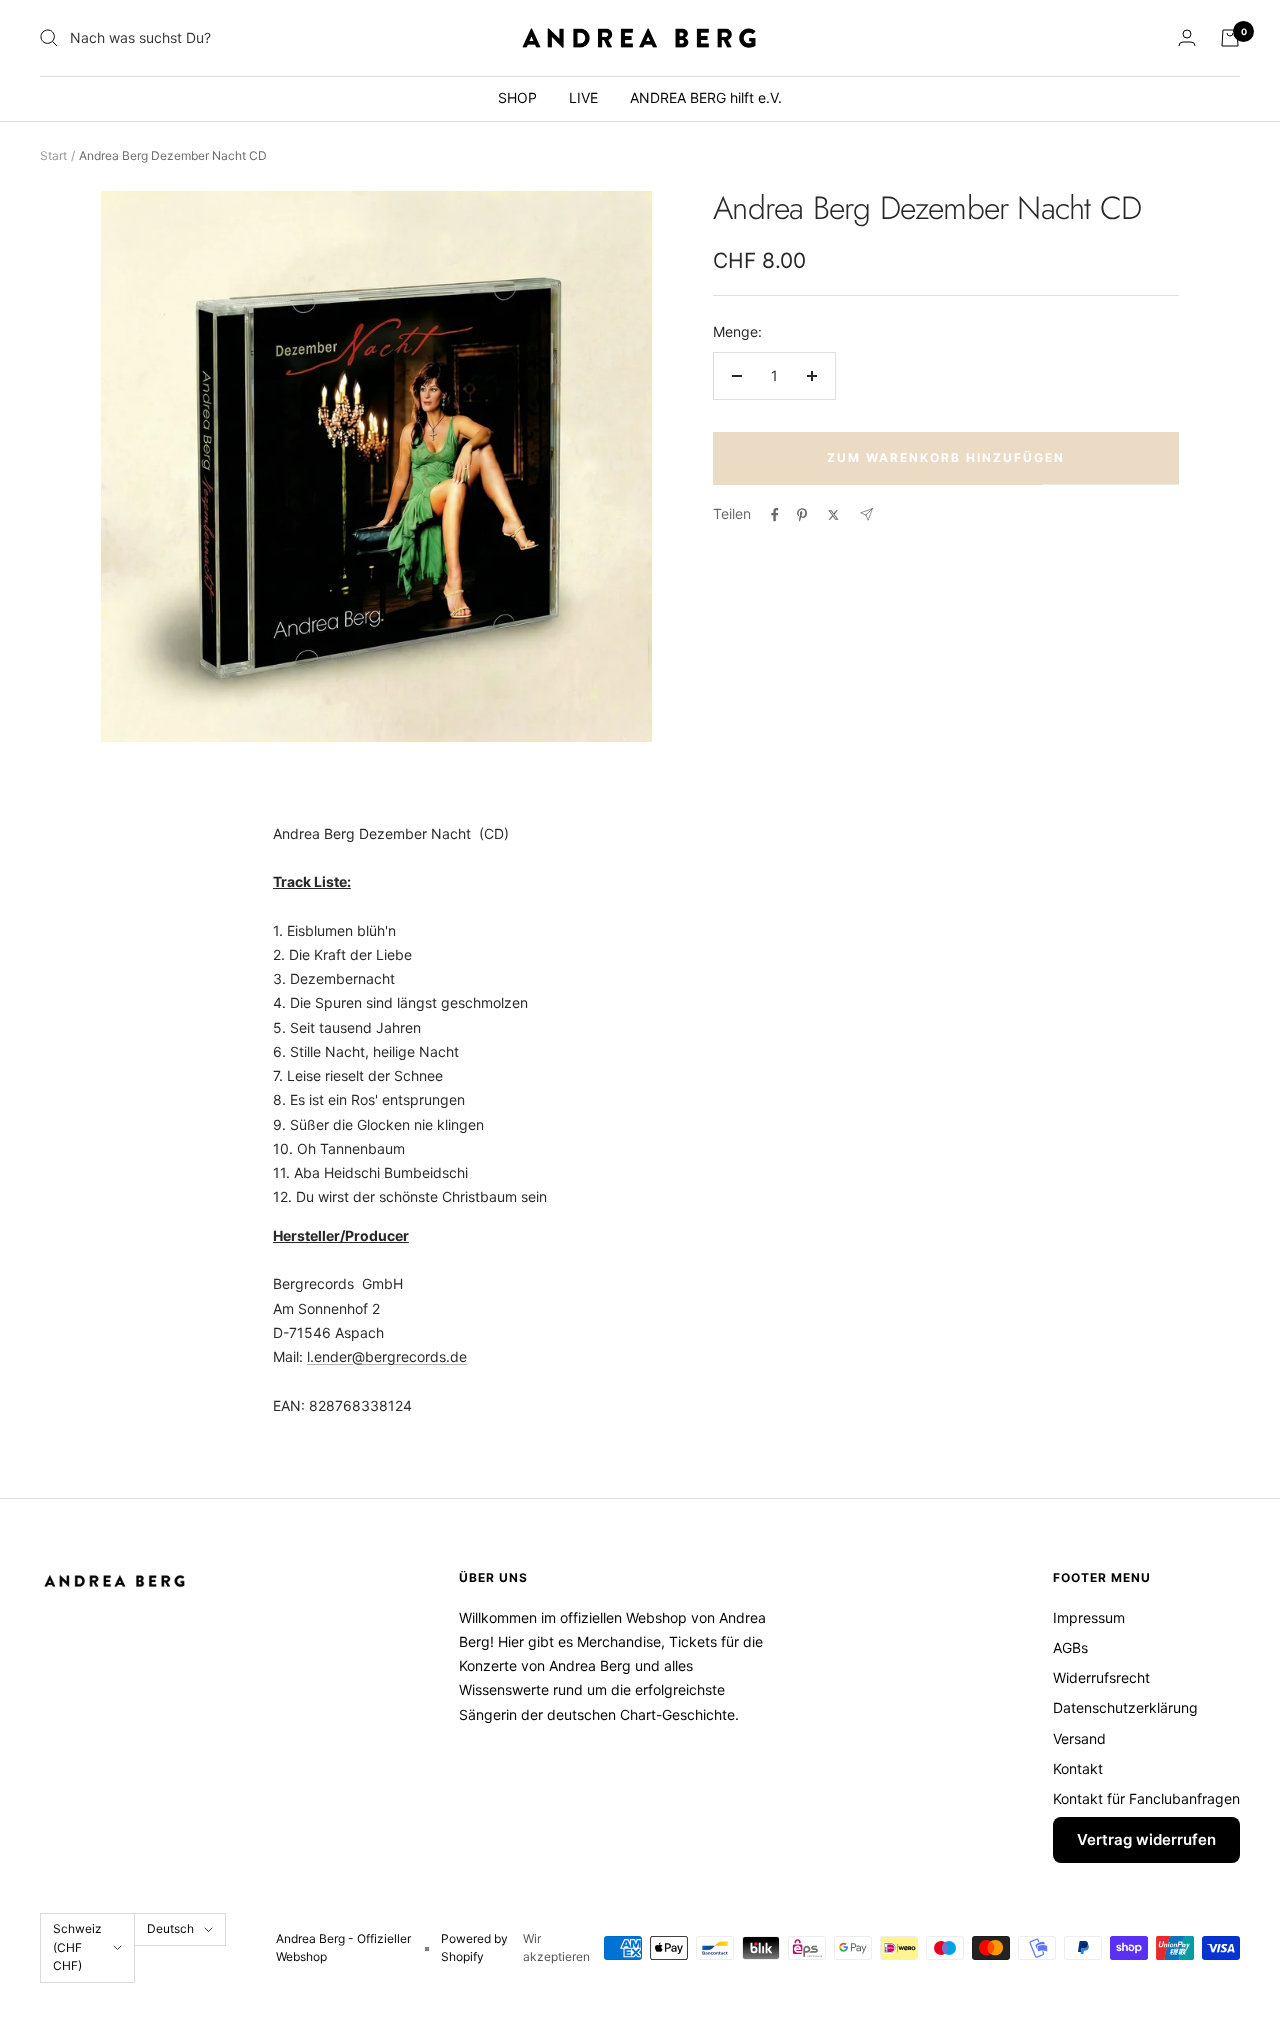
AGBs (1070, 1647)
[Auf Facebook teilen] (775, 515)
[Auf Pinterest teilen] (802, 515)
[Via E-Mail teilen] (866, 514)
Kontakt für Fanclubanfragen (1146, 1798)
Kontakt (1078, 1768)
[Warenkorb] (1230, 38)
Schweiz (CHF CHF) (77, 1947)
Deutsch (170, 1928)
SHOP (517, 97)
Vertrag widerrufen (1146, 1839)
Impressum (1089, 1617)
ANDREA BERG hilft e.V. (706, 97)
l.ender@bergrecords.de (387, 1356)
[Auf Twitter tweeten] (833, 515)
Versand (1079, 1738)
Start (53, 155)
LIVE (583, 97)
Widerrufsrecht (1101, 1677)
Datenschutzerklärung (1125, 1707)
